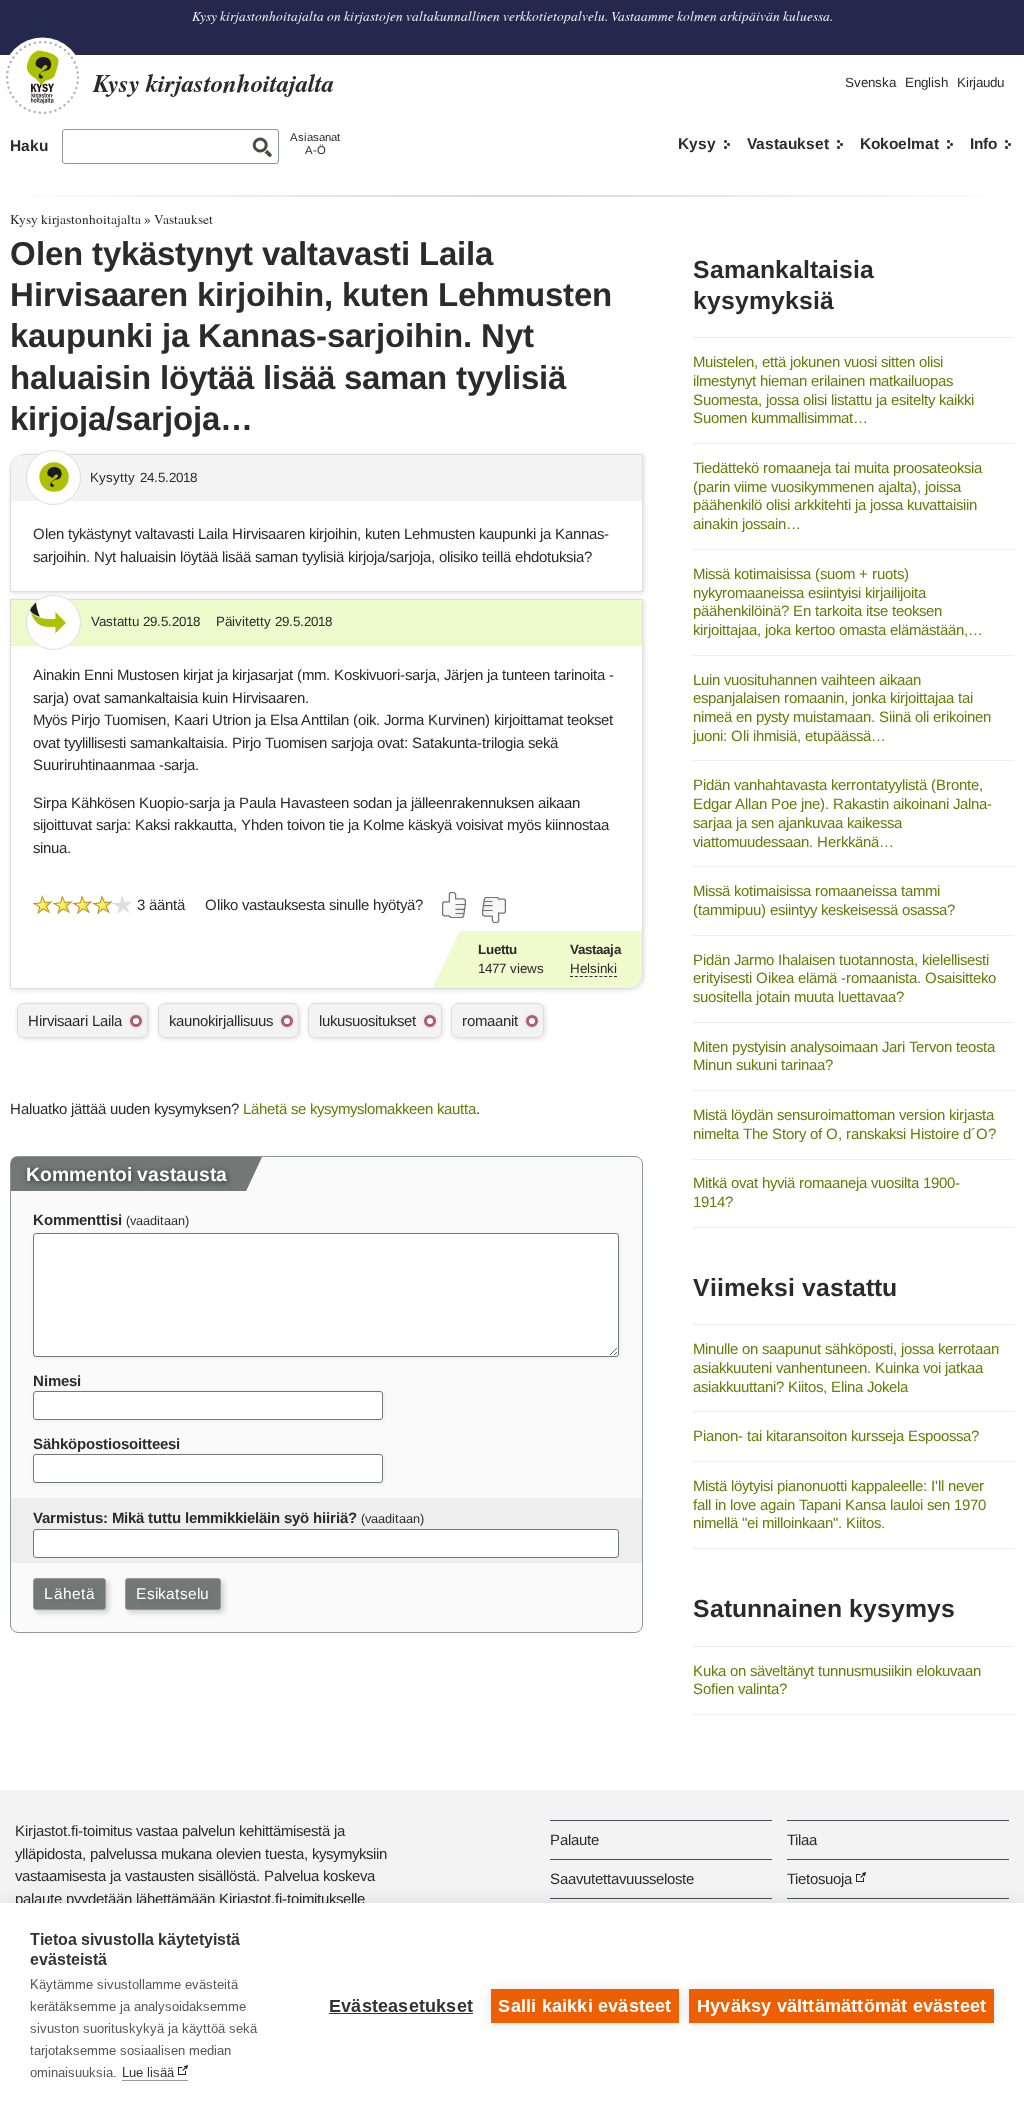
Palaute (574, 1839)
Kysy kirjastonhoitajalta (75, 219)
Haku (29, 145)
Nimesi (57, 1380)
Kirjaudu (980, 82)
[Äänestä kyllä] (455, 905)
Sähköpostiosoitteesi (106, 1443)
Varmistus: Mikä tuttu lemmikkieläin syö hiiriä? (195, 1517)
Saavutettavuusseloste (622, 1878)
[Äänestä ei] (493, 910)
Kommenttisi (77, 1219)
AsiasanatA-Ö (315, 143)
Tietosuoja (819, 1878)
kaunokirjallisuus (221, 1020)
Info (983, 143)
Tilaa (802, 1839)
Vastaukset (788, 143)
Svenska (870, 82)
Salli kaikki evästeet (584, 2006)
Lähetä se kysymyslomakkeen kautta (359, 1108)
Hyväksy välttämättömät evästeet (841, 2006)
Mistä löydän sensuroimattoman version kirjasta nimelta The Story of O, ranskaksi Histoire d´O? (844, 1124)
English (926, 82)
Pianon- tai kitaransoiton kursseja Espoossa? (836, 1435)
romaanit (490, 1020)
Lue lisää (148, 2072)
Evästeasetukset (401, 2006)
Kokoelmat (899, 143)
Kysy (697, 143)
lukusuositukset (367, 1020)
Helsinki (593, 968)
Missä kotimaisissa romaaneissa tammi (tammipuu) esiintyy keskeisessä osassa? (824, 900)
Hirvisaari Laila (75, 1020)
